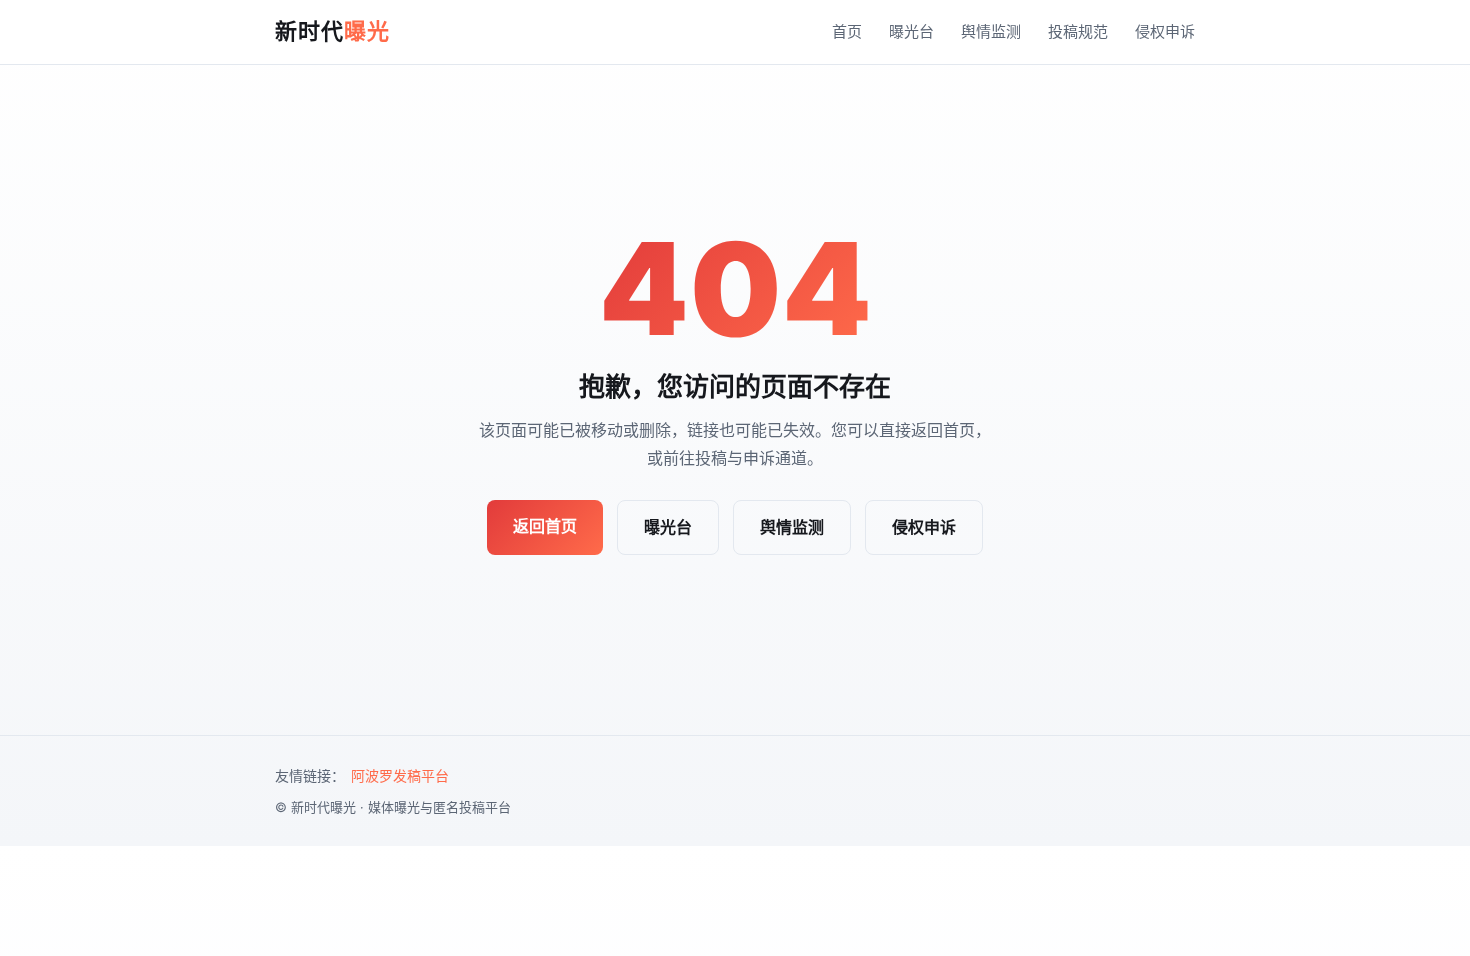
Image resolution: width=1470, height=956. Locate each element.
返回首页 (545, 526)
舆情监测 (991, 31)
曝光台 (911, 31)
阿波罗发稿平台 (400, 775)
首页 (847, 31)
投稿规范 (1078, 31)
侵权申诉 (1165, 31)
